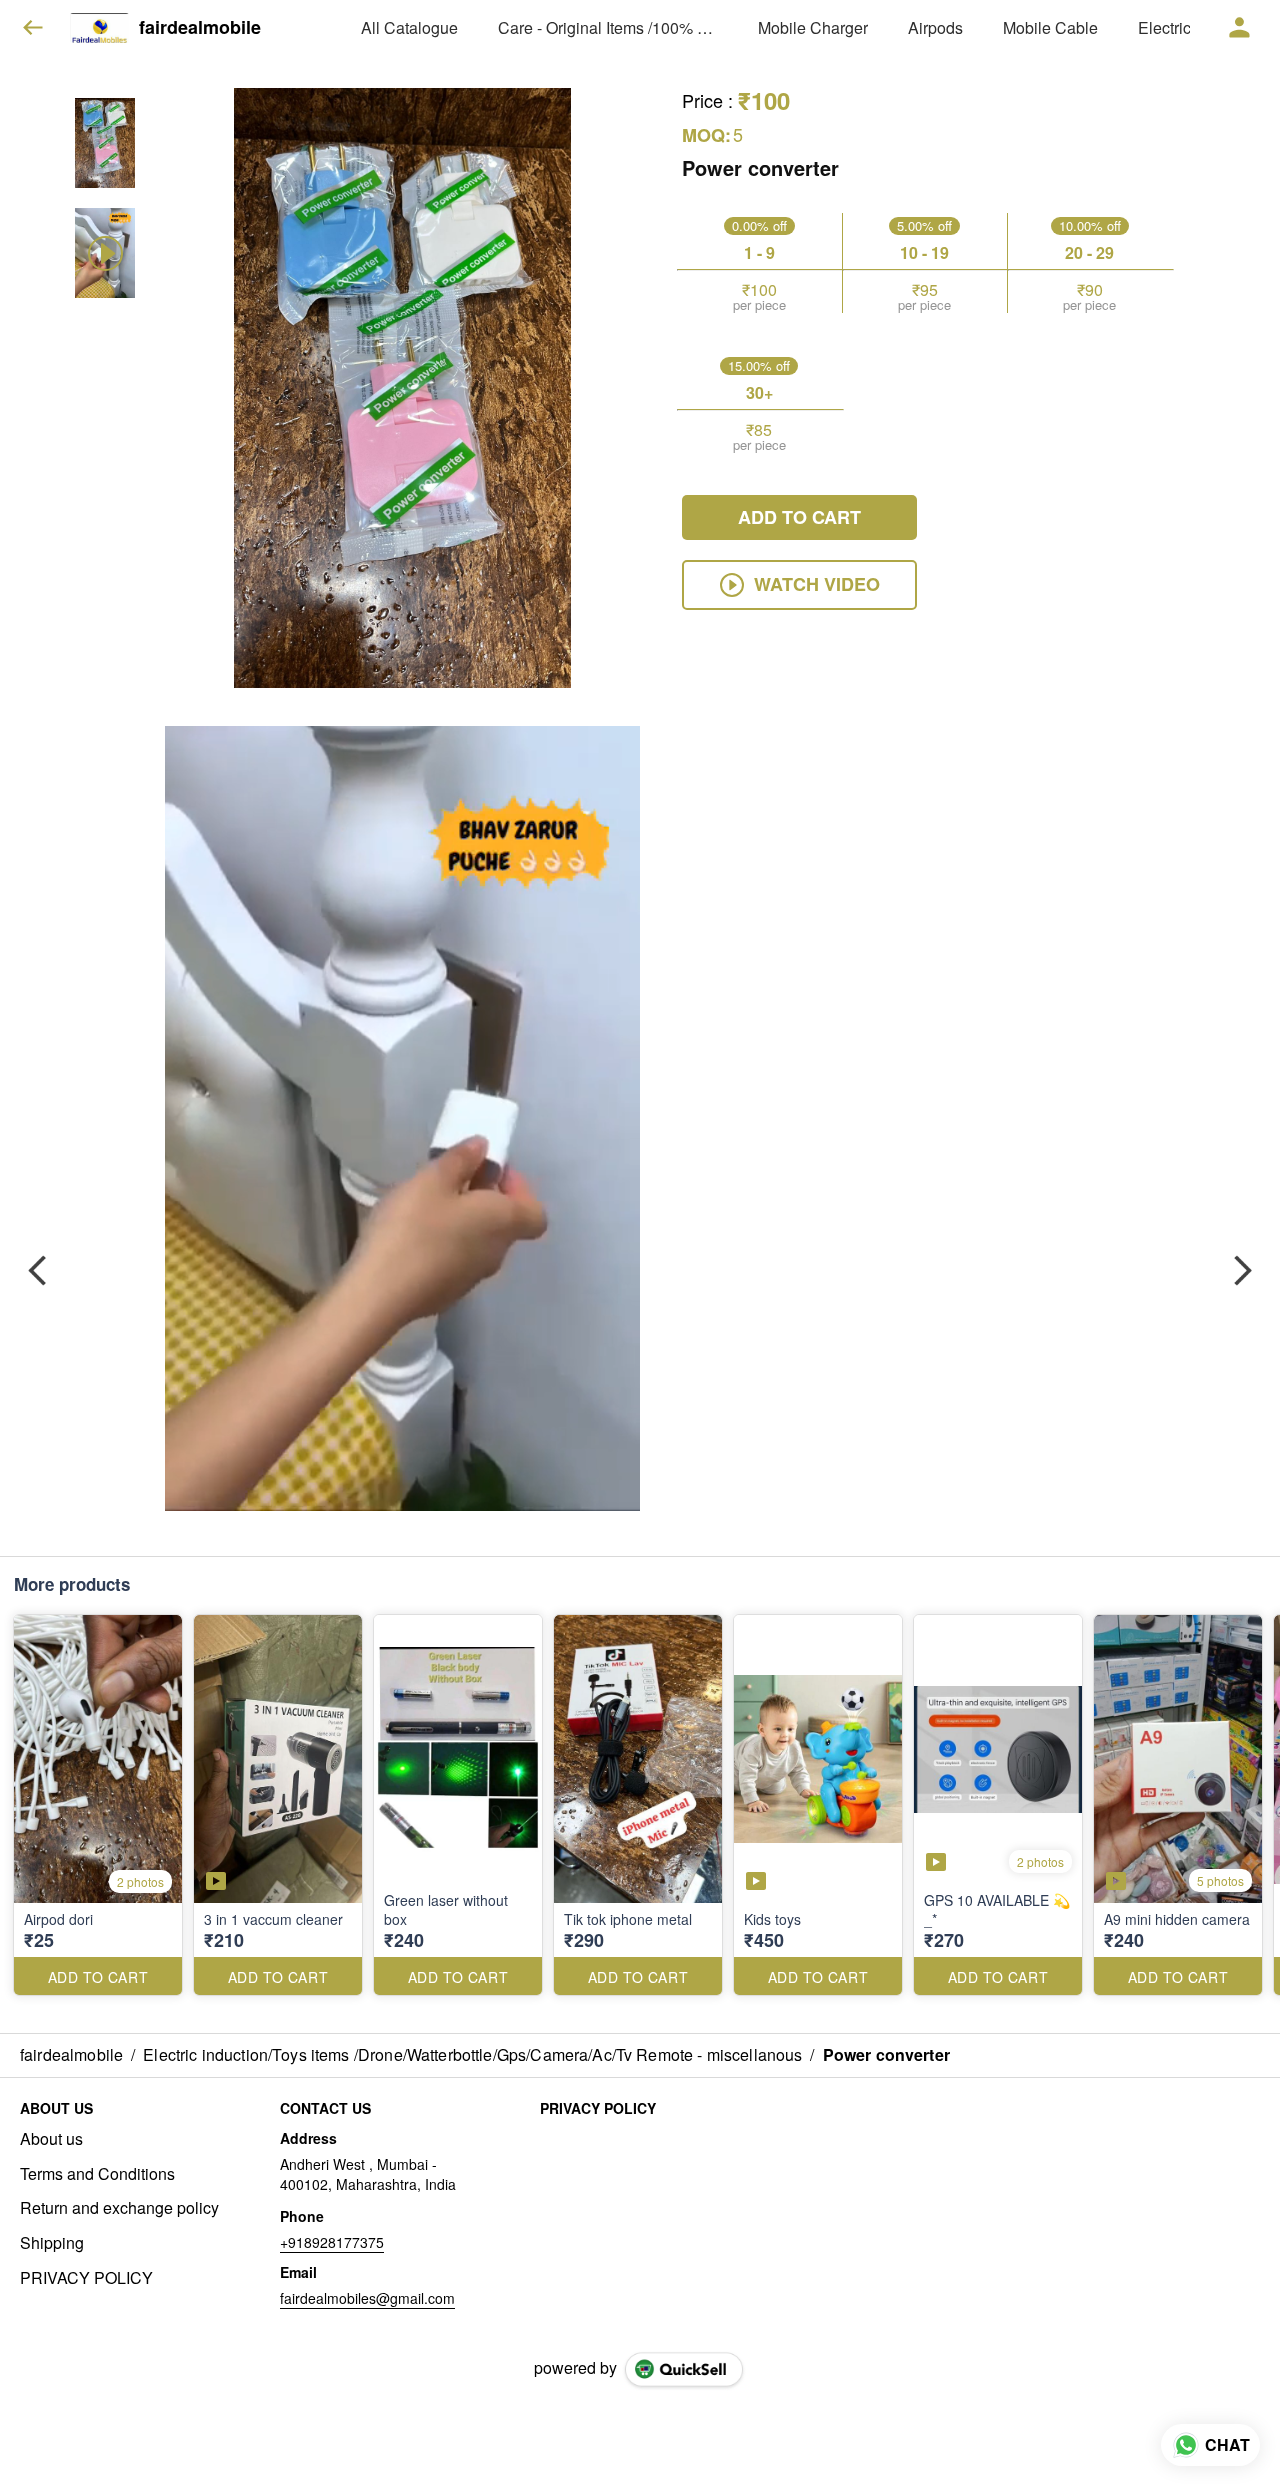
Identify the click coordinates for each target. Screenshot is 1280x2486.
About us (51, 2139)
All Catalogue (409, 27)
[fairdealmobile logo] (99, 28)
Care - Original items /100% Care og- (608, 27)
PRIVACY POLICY (86, 2278)
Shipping (52, 2243)
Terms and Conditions (97, 2174)
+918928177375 (332, 2242)
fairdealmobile (200, 28)
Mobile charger (813, 27)
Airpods (935, 27)
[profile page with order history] (1240, 28)
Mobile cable (1050, 27)
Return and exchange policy (119, 2208)
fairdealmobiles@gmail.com (367, 2298)
